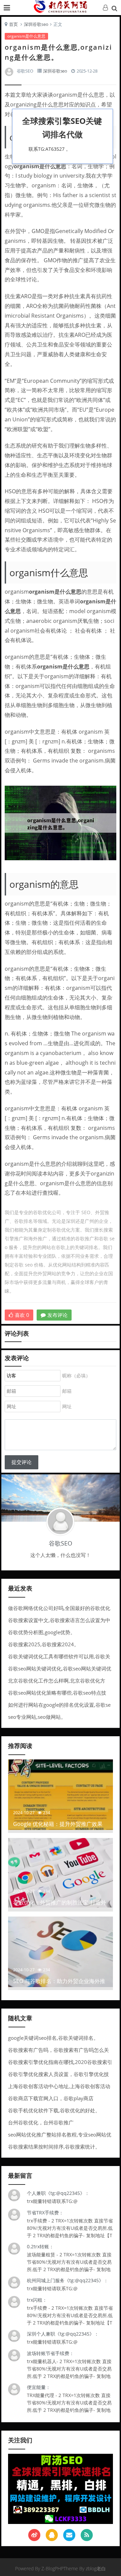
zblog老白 (96, 2568)
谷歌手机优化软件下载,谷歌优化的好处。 (54, 2110)
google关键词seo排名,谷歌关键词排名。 (53, 2038)
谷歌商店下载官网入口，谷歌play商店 (51, 2098)
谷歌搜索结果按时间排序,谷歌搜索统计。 (54, 2147)
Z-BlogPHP (52, 2568)
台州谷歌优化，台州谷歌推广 (41, 2122)
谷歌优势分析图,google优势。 (42, 1632)
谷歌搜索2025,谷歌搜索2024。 (44, 1644)
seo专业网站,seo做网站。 (37, 1717)
